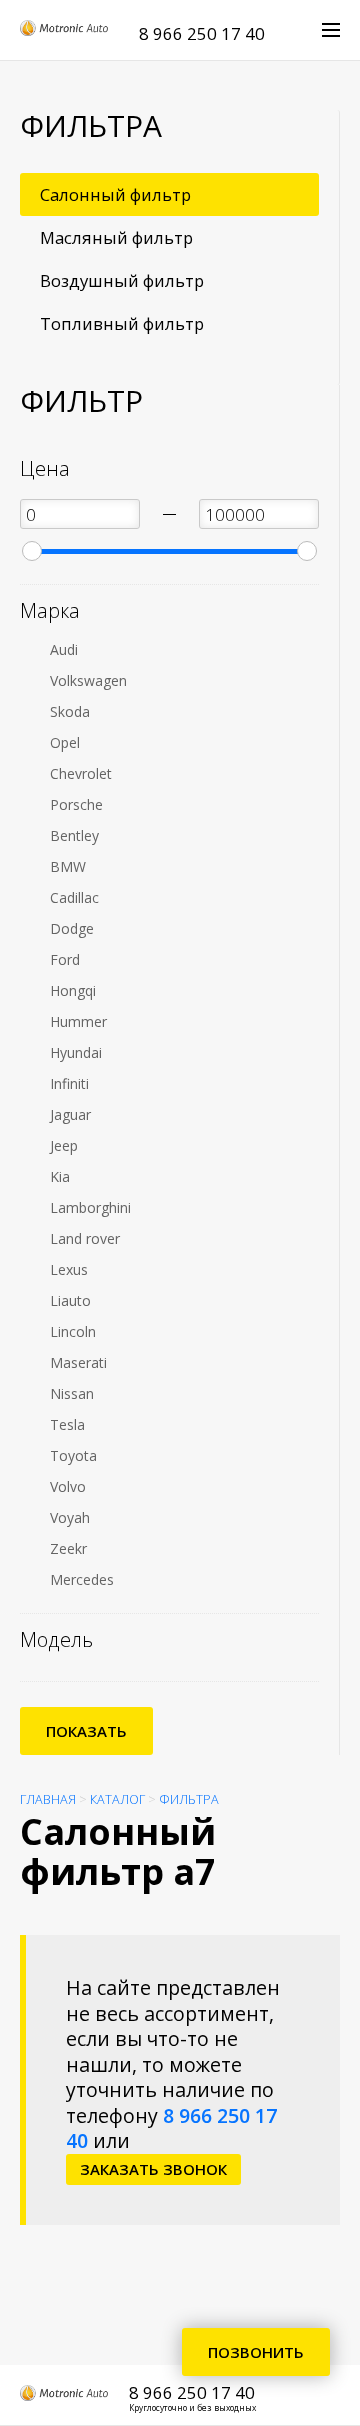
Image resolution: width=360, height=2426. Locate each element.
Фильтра (189, 1799)
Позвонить (256, 2352)
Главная (48, 1799)
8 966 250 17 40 (202, 33)
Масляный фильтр (116, 237)
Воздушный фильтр (122, 280)
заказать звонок (153, 2169)
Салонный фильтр (115, 194)
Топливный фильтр (122, 323)
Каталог (117, 1799)
